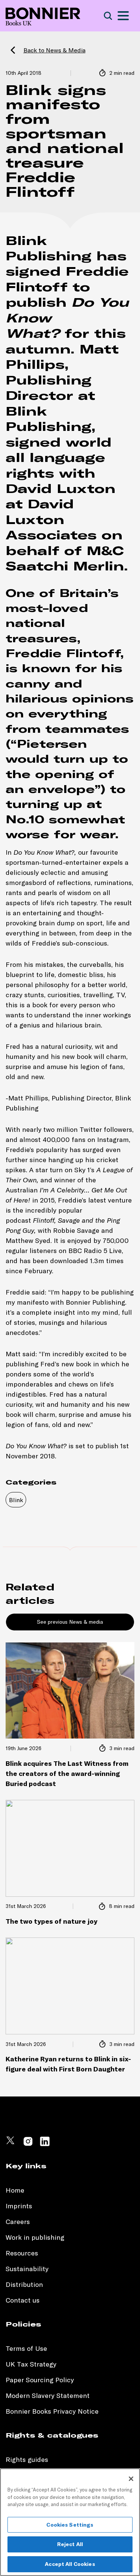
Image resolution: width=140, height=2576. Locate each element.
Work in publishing (35, 2237)
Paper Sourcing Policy (40, 2380)
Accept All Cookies (70, 2564)
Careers (18, 2222)
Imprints (19, 2206)
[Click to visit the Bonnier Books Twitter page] (11, 2145)
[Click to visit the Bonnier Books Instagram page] (28, 2145)
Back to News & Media (55, 50)
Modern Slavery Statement (48, 2396)
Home (15, 2190)
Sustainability (28, 2269)
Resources (22, 2253)
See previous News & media (70, 1622)
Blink (16, 1500)
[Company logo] (43, 16)
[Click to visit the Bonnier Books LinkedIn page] (45, 2145)
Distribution (24, 2284)
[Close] (131, 2479)
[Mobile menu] (123, 16)
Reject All (70, 2544)
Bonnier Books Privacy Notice (52, 2411)
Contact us (23, 2300)
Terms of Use (26, 2348)
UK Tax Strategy (31, 2364)
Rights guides (27, 2459)
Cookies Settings (70, 2525)
